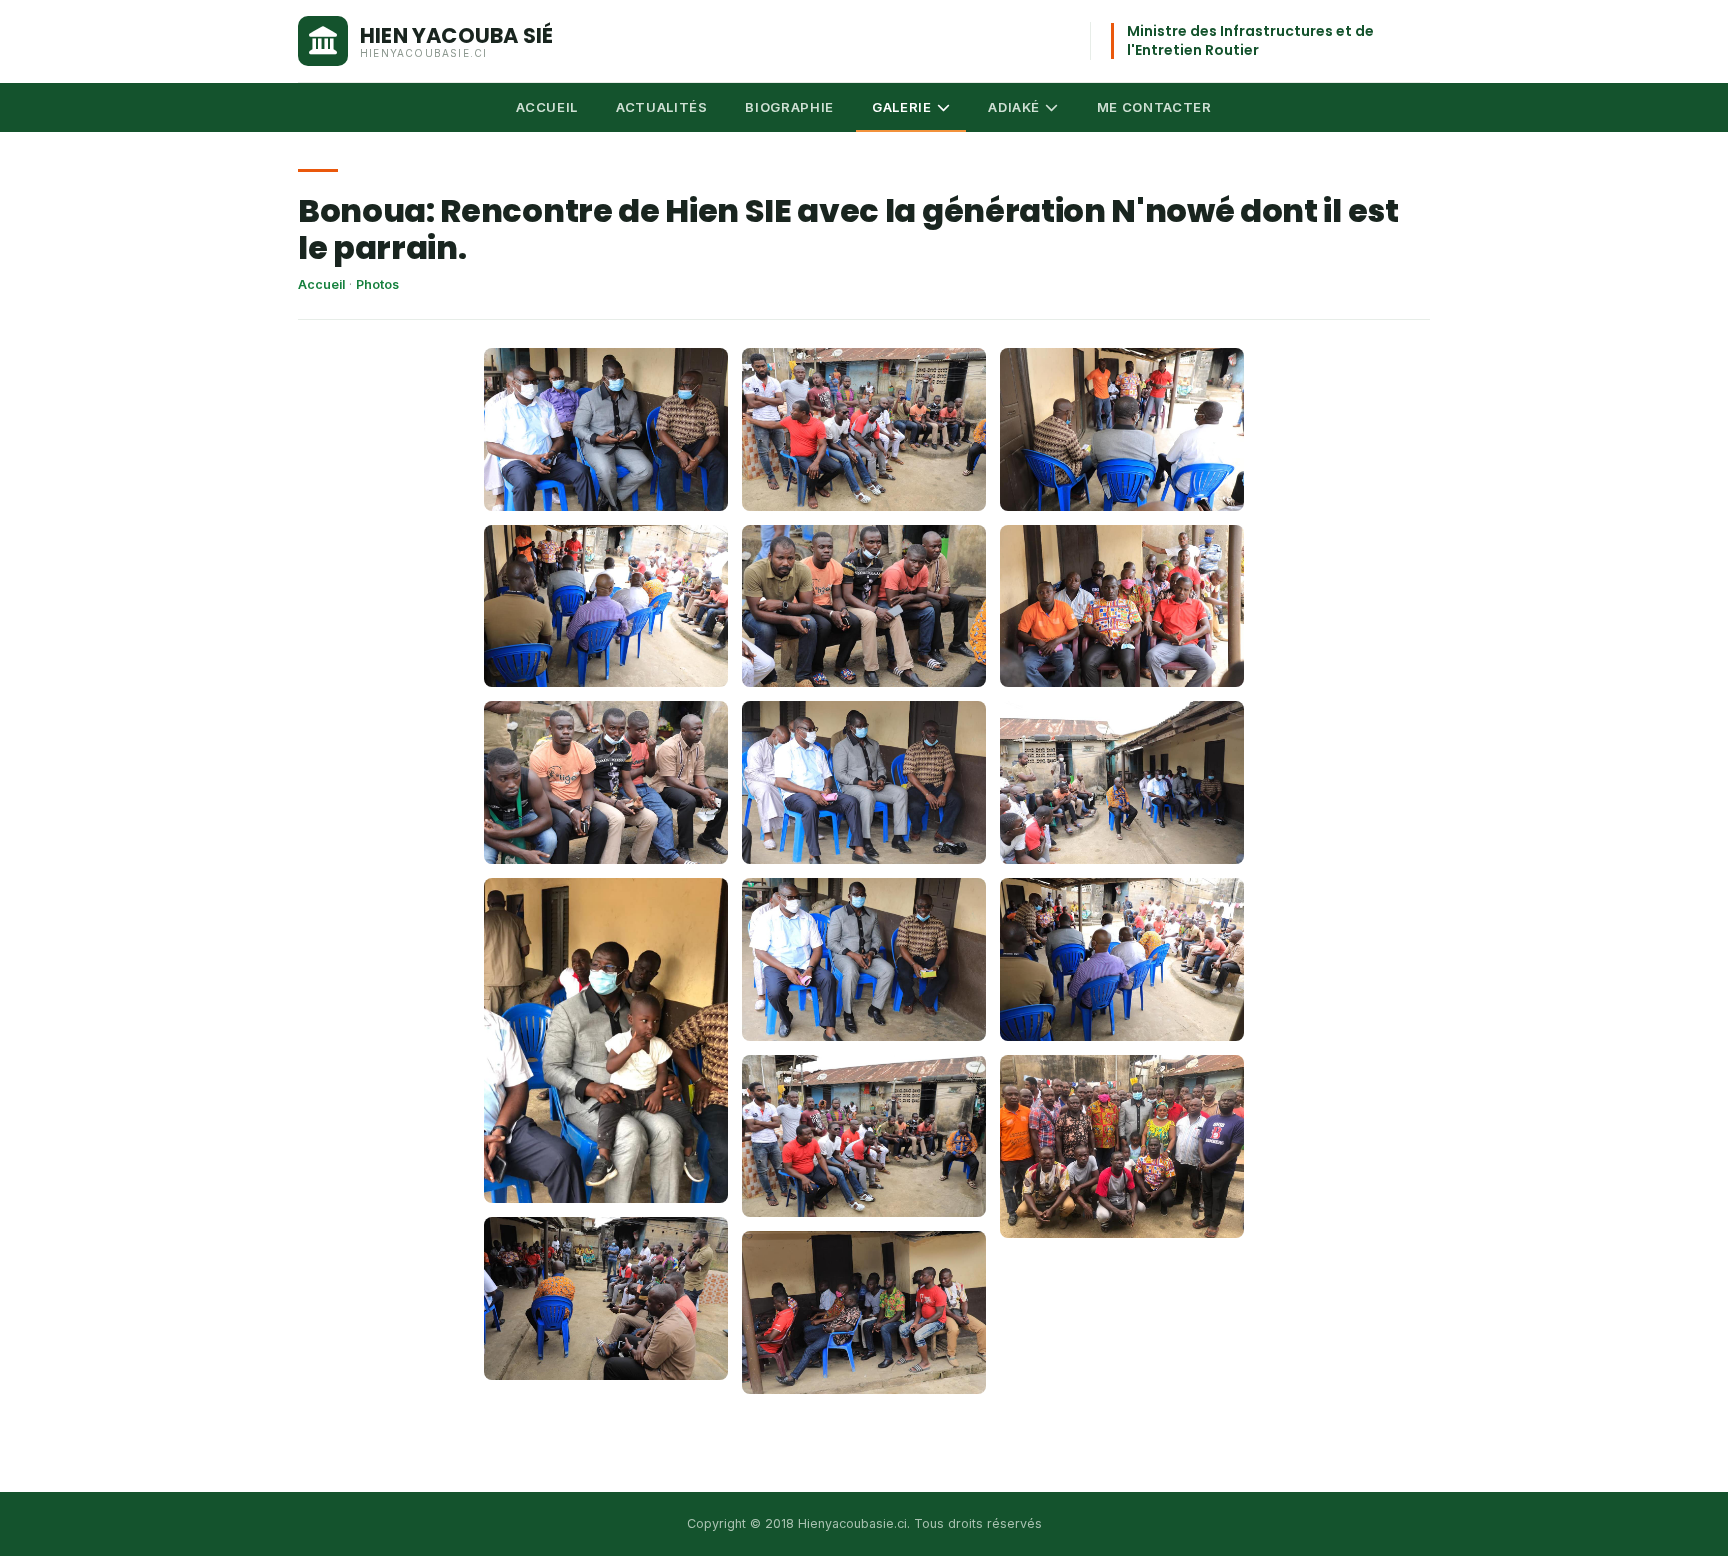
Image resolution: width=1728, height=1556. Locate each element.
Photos (377, 284)
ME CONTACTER (1154, 107)
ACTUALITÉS (662, 107)
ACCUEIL (547, 107)
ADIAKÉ (1014, 107)
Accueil (321, 284)
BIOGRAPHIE (789, 107)
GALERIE (902, 107)
